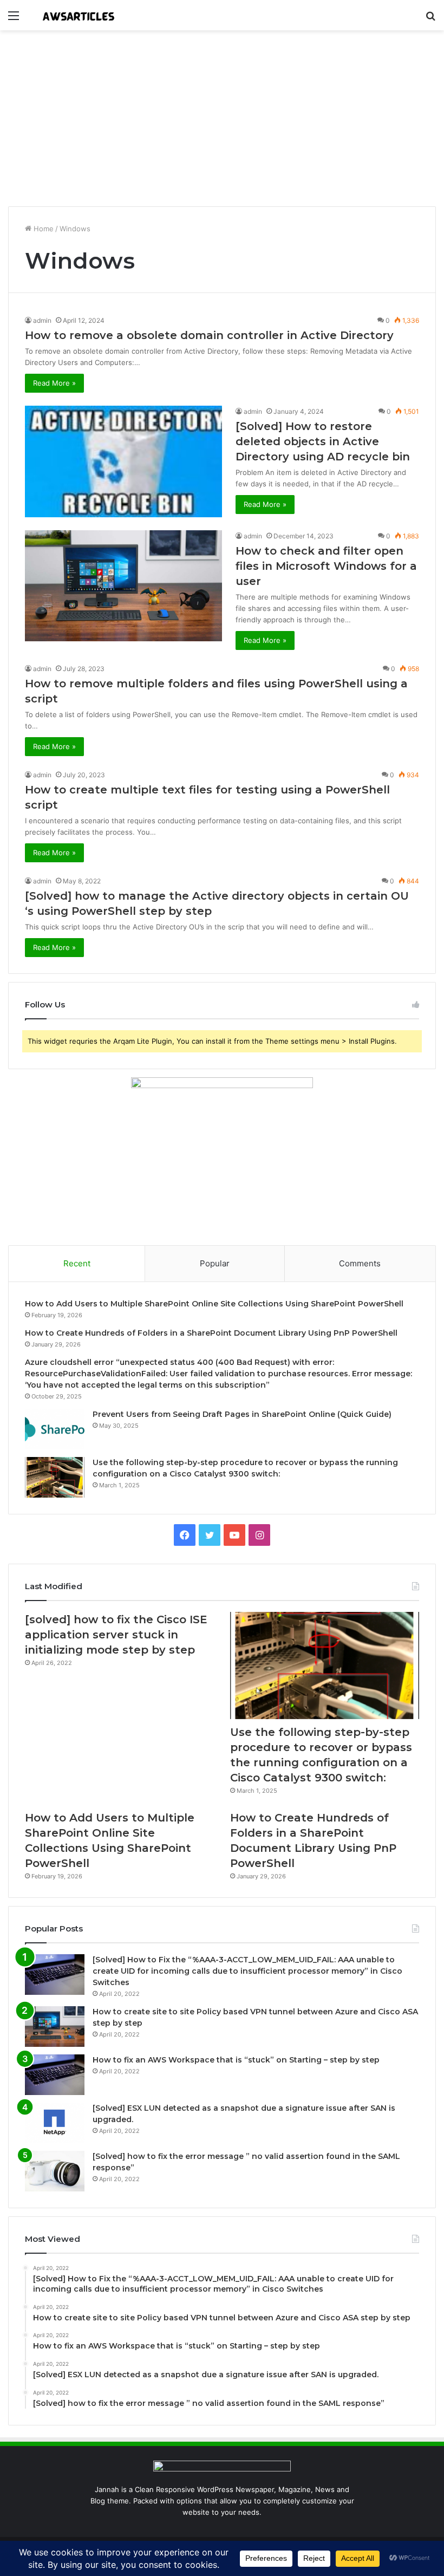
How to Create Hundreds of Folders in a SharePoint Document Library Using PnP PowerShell (211, 1333)
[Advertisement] (222, 122)
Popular (215, 1263)
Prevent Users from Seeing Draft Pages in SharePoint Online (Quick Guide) (242, 1414)
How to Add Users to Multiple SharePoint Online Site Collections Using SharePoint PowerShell (214, 1304)
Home (43, 229)
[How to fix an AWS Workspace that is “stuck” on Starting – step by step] (55, 2075)
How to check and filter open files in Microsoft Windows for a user (326, 566)
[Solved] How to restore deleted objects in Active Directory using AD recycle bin (323, 441)
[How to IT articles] (79, 15)
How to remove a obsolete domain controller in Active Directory (209, 335)
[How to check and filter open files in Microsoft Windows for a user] (123, 586)
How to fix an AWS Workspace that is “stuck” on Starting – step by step (236, 2060)
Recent (77, 1263)
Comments (360, 1263)
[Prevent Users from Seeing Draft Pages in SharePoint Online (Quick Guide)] (55, 1429)
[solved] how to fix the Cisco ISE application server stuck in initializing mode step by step (116, 1635)
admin (42, 320)
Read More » (54, 383)
